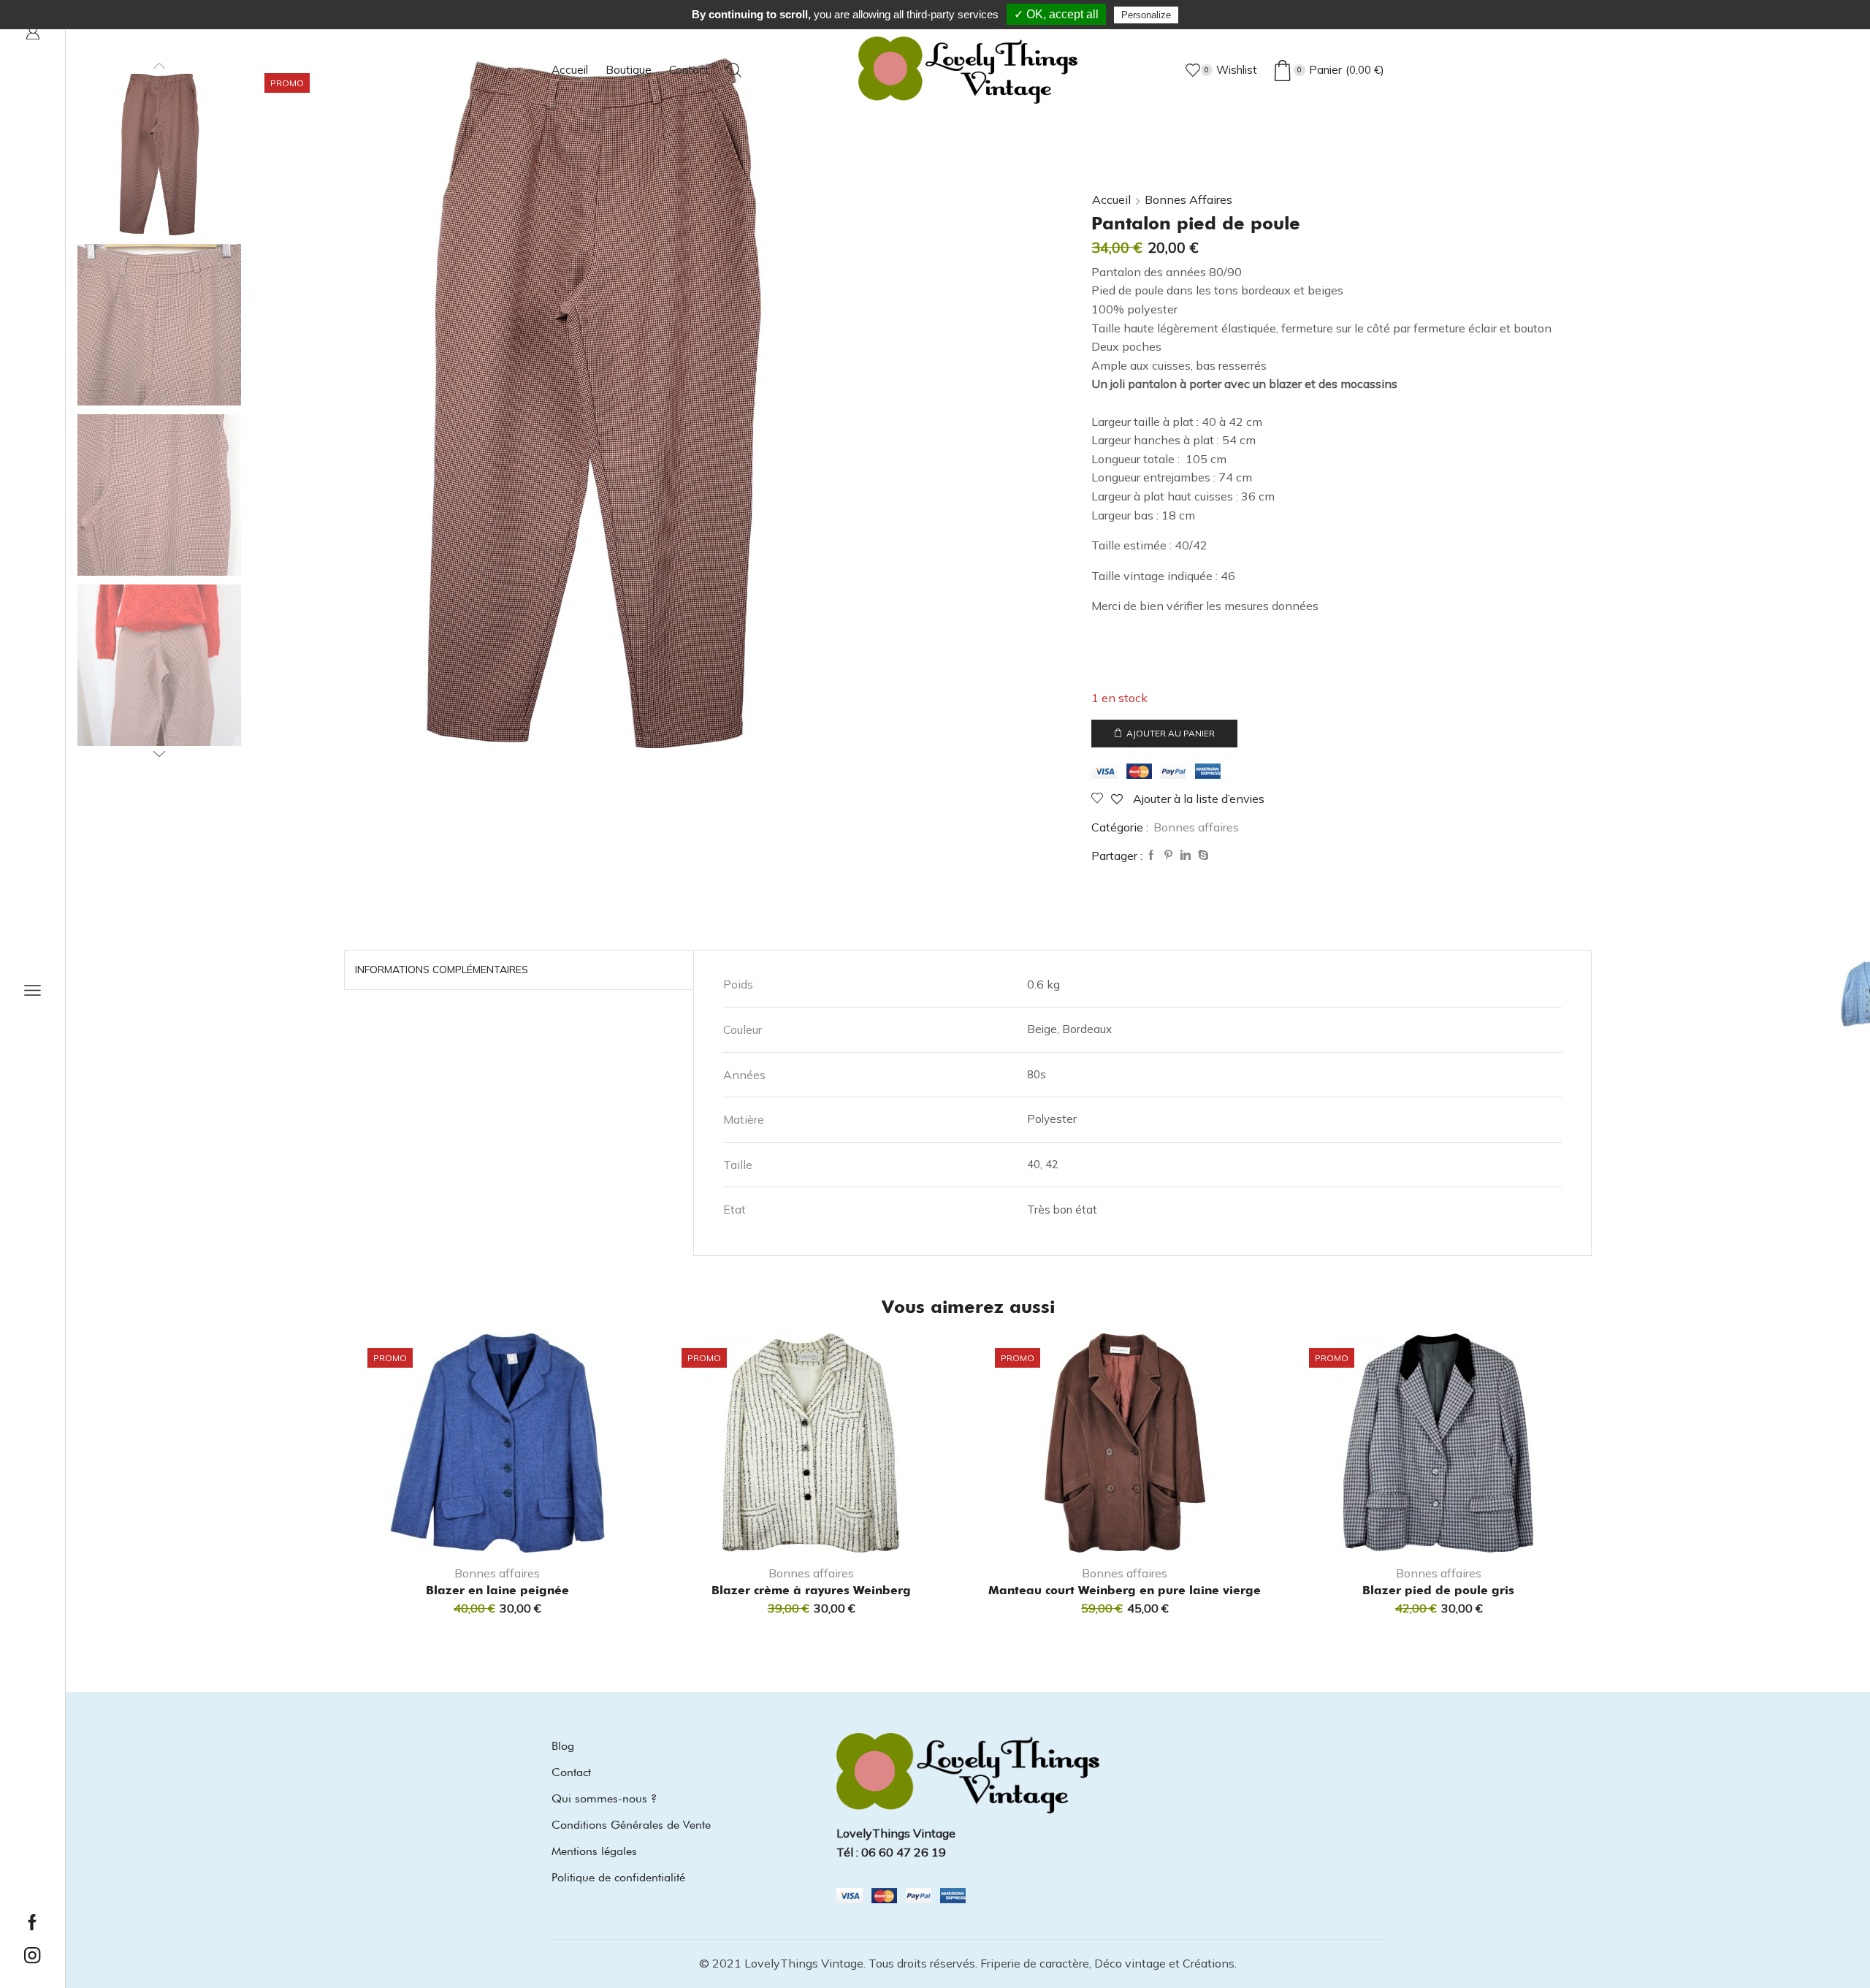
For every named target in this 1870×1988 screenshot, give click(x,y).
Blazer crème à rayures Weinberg (811, 1590)
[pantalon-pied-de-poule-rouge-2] (159, 496)
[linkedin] (1186, 856)
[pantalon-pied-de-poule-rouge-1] (159, 326)
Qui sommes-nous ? (604, 1798)
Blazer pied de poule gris (1438, 1590)
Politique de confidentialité (618, 1877)
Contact (689, 70)
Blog (563, 1746)
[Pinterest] (1168, 856)
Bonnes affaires (1188, 199)
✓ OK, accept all (1056, 14)
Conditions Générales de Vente (631, 1825)
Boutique (629, 70)
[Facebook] (1151, 856)
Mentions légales (594, 1851)
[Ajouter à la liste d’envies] (562, 1528)
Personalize (1146, 15)
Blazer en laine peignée (497, 1590)
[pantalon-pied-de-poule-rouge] (159, 153)
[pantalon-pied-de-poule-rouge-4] (159, 666)
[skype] (1202, 856)
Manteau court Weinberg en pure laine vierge (1125, 1590)
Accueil (570, 70)
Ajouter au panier (1171, 733)
